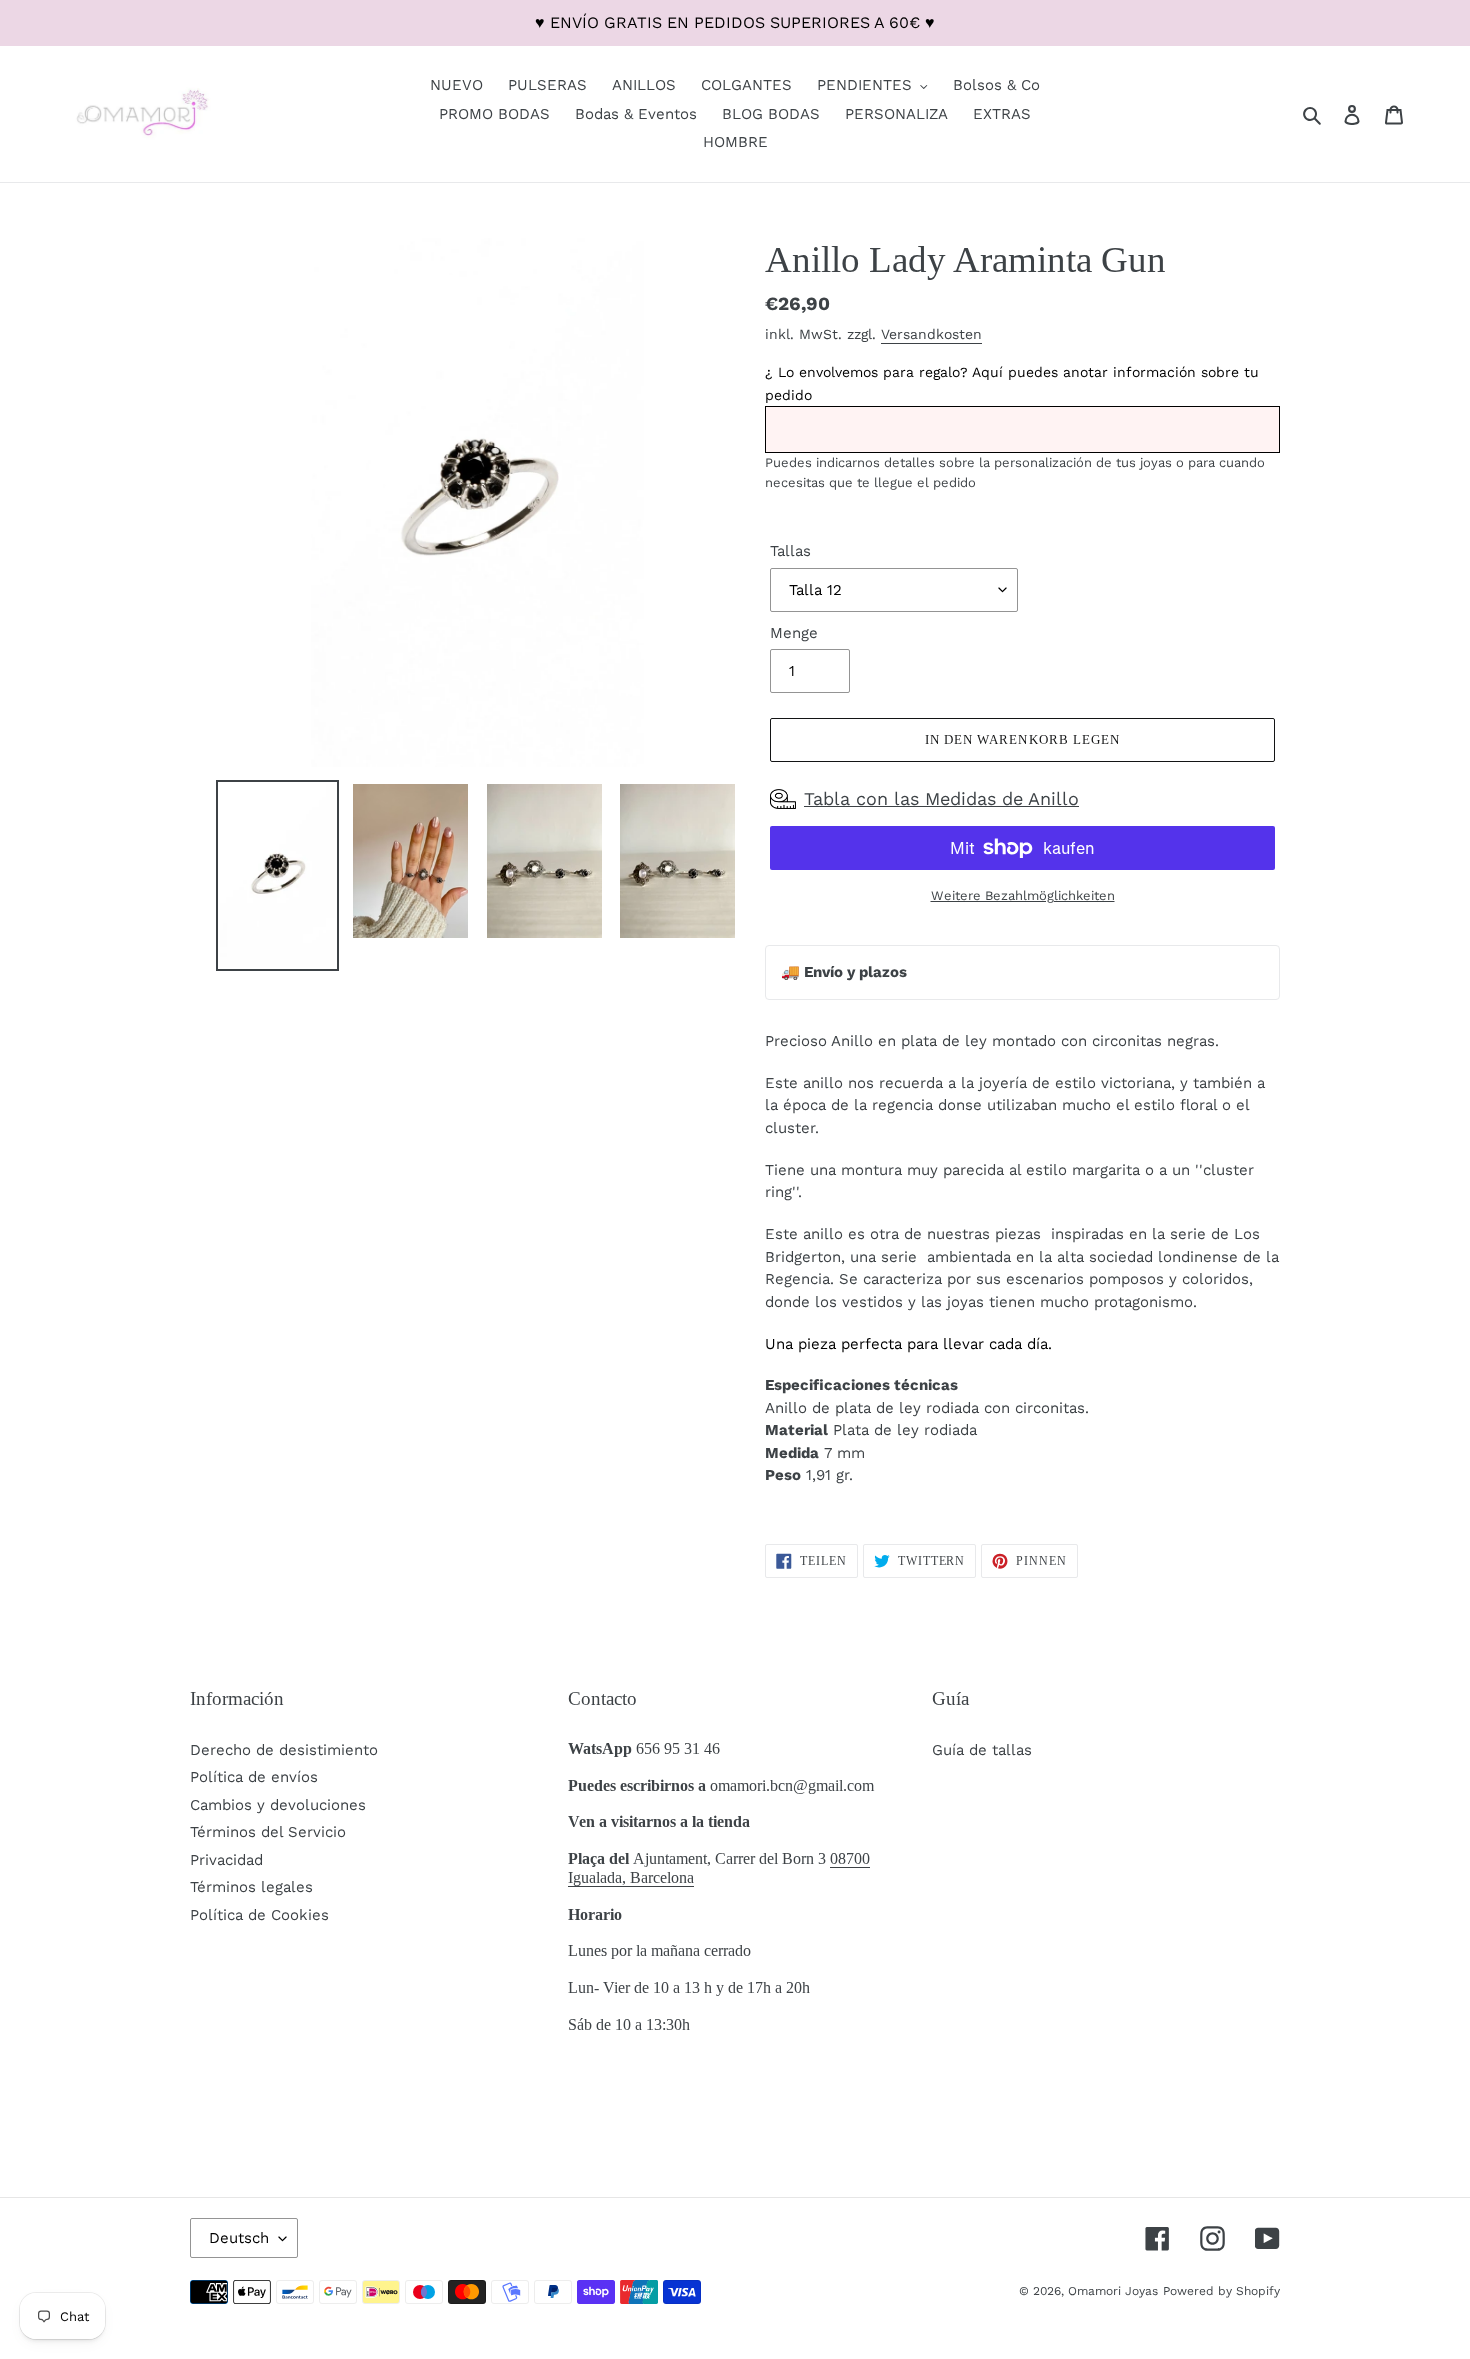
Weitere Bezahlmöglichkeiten (1023, 895)
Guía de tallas (982, 1750)
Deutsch (239, 2238)
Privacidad (226, 1860)
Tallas (790, 551)
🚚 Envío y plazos (844, 972)
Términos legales (251, 1887)
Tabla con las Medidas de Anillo (941, 798)
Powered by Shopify (1221, 2291)
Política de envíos (254, 1777)
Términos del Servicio (268, 1832)
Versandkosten (931, 334)
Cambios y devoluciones (278, 1805)
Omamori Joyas (1113, 2291)
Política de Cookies (259, 1915)
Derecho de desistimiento (284, 1750)
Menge (794, 633)
